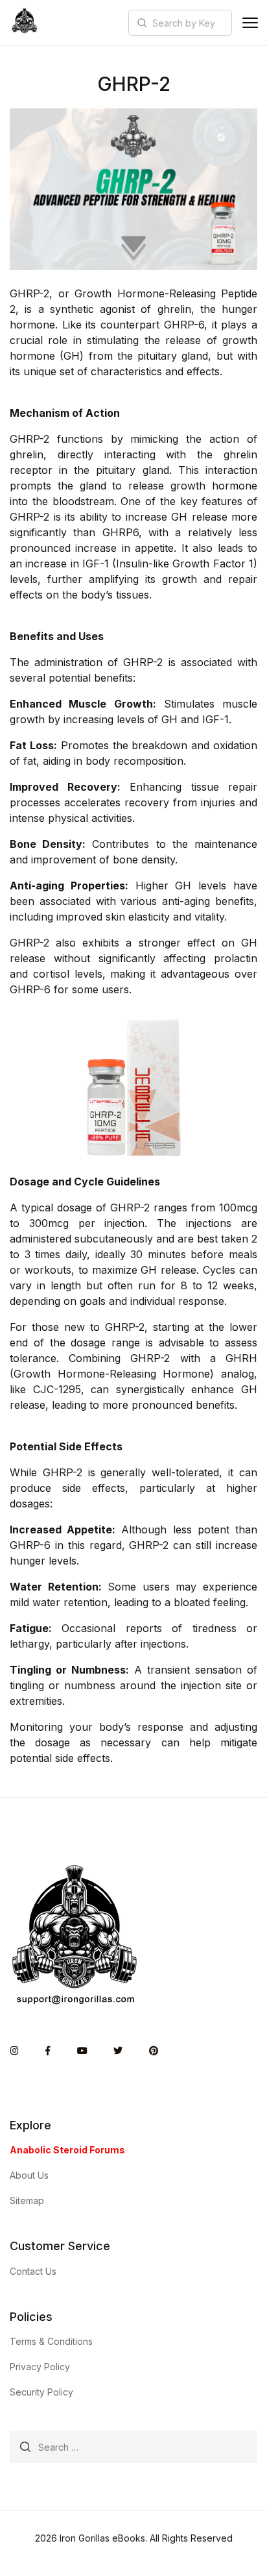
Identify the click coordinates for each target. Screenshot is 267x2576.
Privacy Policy (40, 2367)
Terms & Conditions (51, 2341)
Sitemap (27, 2200)
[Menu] (250, 23)
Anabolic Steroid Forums (67, 2150)
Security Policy (41, 2392)
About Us (29, 2175)
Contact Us (33, 2271)
